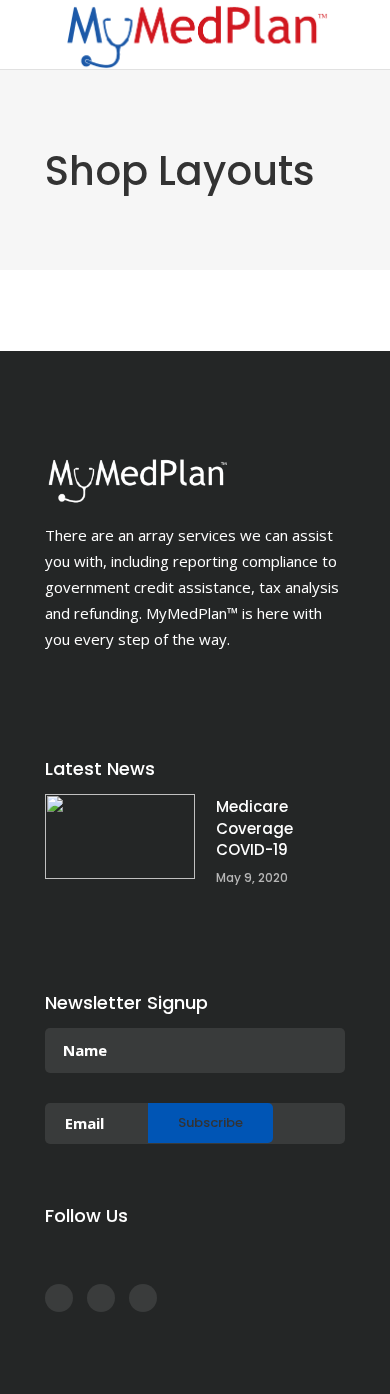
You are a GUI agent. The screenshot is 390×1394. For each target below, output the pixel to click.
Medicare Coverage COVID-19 (254, 828)
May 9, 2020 (252, 877)
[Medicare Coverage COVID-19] (120, 836)
